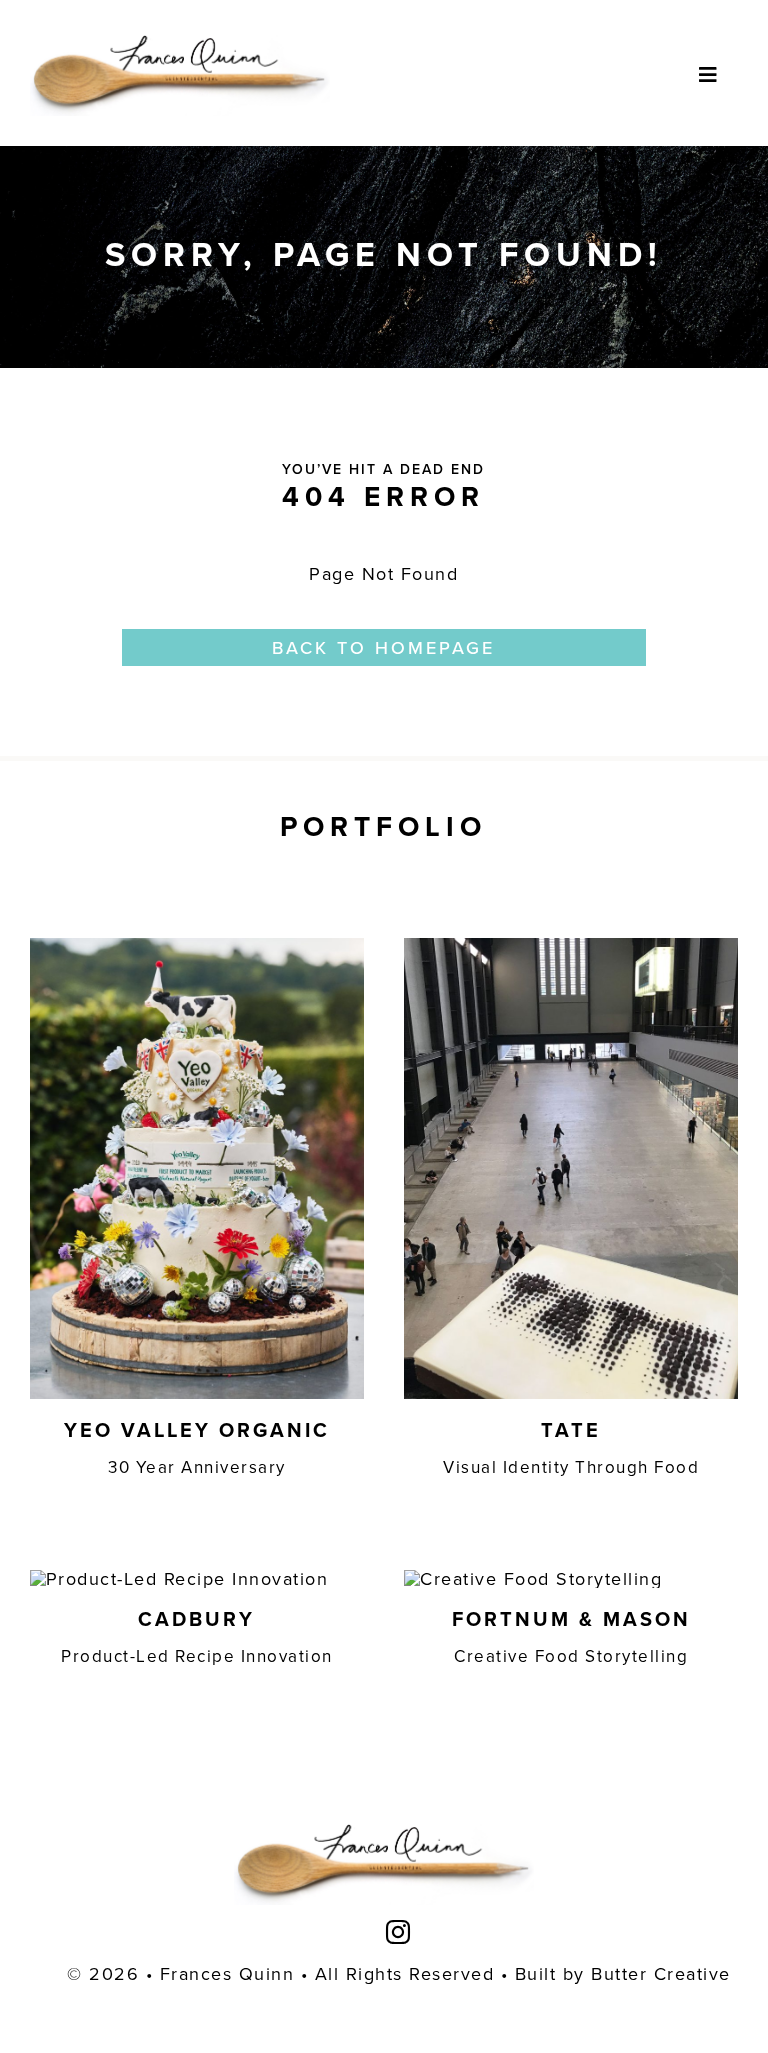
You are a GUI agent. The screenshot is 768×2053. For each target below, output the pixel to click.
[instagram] (399, 1932)
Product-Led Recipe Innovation (197, 1656)
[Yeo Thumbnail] (197, 946)
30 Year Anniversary (197, 1467)
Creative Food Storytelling (571, 1656)
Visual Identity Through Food (571, 1467)
